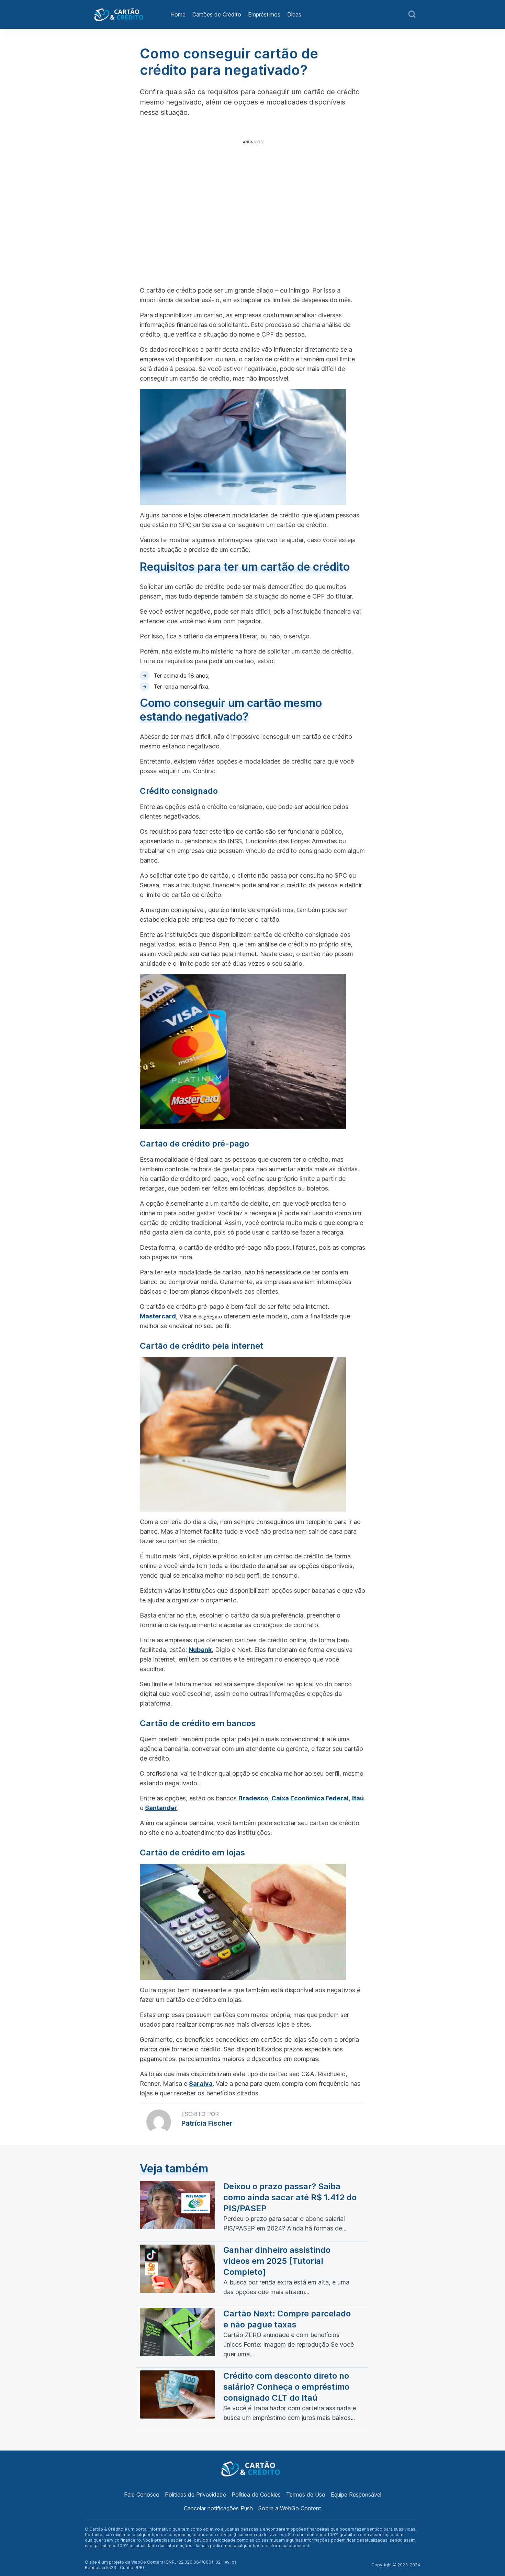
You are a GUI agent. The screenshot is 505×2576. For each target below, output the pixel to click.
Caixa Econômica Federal (310, 1798)
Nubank (200, 1650)
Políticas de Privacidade (195, 2495)
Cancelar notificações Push (218, 2508)
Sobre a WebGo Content (290, 2508)
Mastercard (158, 1316)
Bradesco (253, 1798)
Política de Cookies (256, 2495)
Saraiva (201, 2084)
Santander (161, 1808)
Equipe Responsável (356, 2495)
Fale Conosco (142, 2495)
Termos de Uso (306, 2495)
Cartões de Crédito (217, 14)
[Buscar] (412, 14)
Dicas (294, 14)
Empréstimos (264, 14)
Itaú (358, 1798)
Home (178, 14)
